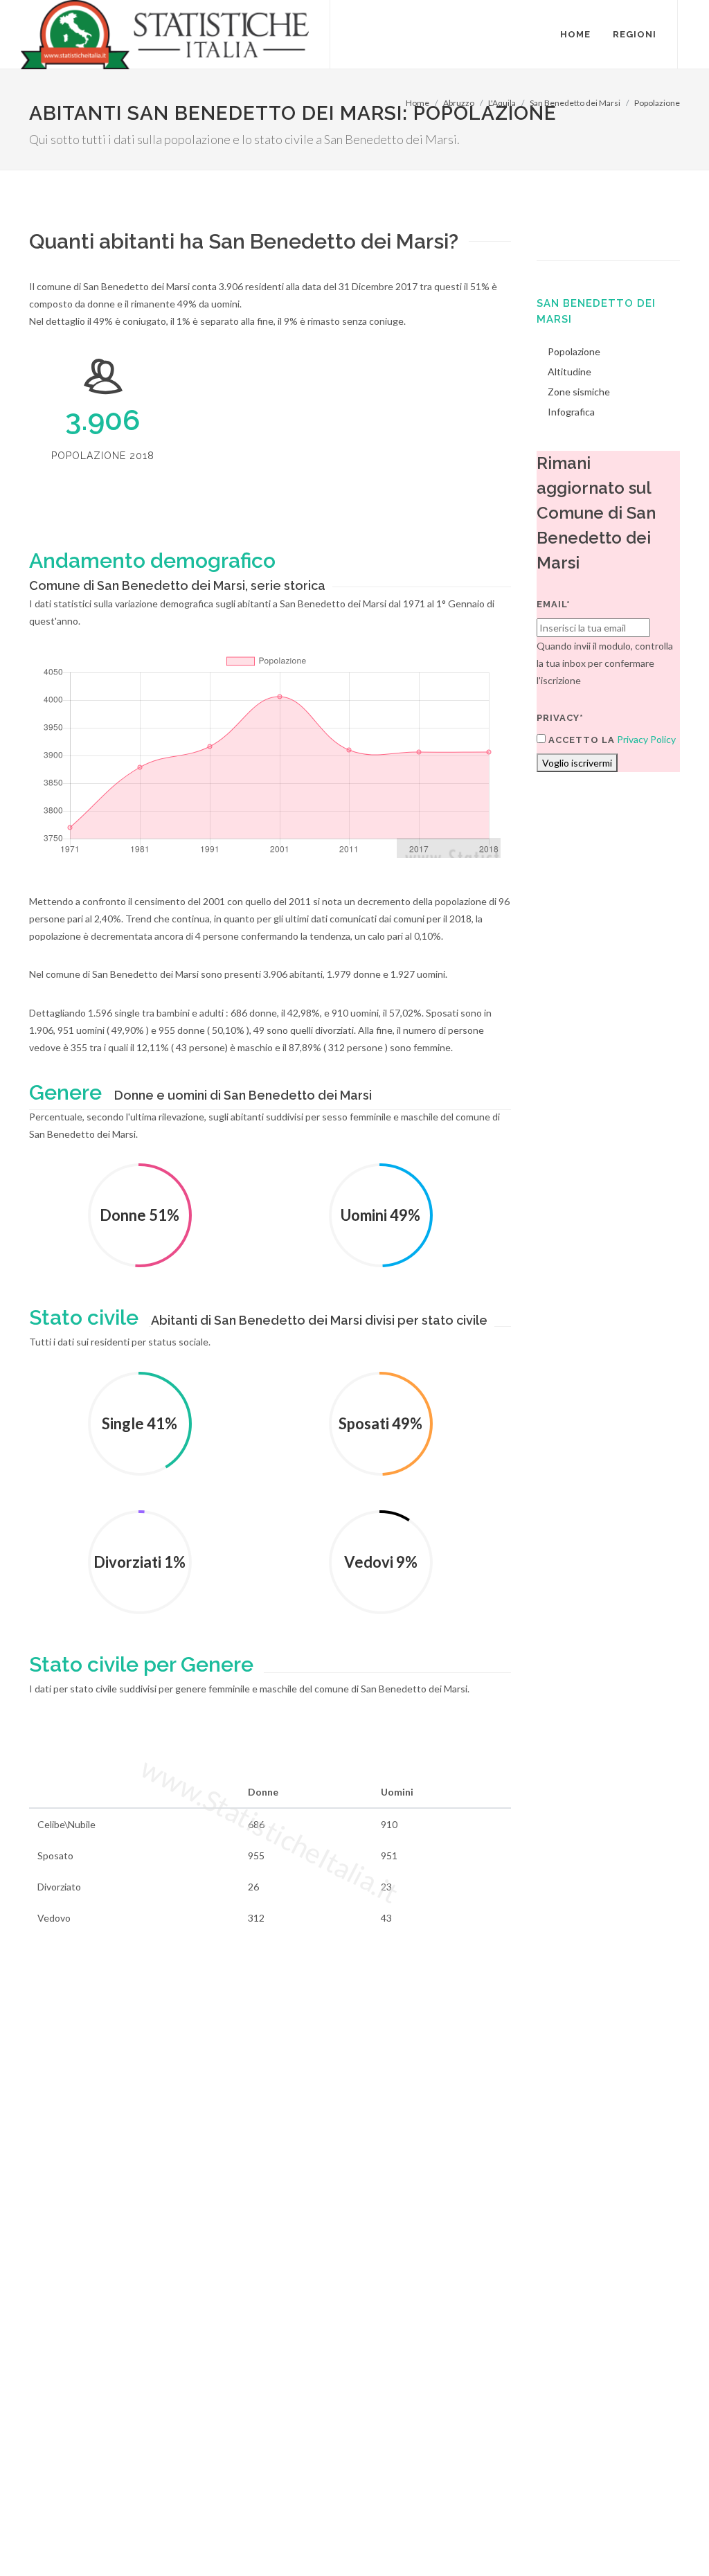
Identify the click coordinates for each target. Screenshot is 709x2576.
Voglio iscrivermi (577, 763)
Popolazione (657, 103)
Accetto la (580, 740)
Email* (554, 604)
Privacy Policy (646, 739)
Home (418, 103)
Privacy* (560, 718)
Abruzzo (459, 103)
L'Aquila (502, 103)
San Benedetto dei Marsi (575, 103)
